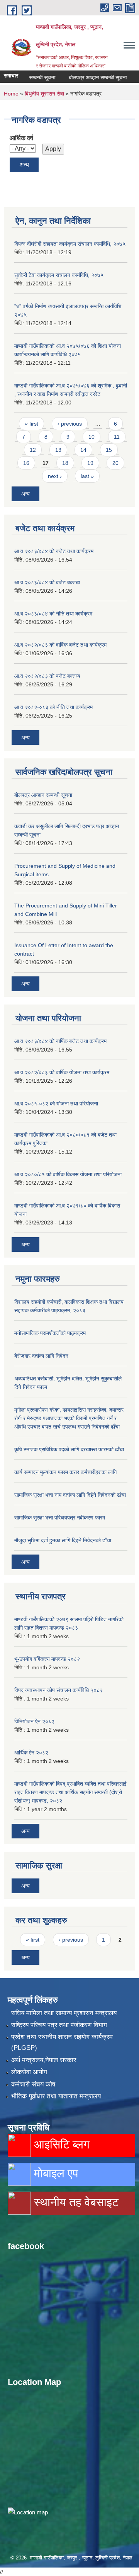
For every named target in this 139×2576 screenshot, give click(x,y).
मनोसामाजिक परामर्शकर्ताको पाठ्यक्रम (50, 1333)
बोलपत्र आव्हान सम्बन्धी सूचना (86, 77)
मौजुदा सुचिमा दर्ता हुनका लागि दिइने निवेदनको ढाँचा (63, 1540)
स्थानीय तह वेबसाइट (75, 2202)
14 (83, 450)
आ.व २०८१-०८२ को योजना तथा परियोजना (56, 1104)
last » (87, 476)
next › (55, 476)
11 (117, 437)
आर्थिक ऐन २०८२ (31, 1753)
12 (33, 450)
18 (65, 463)
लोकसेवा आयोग (29, 2072)
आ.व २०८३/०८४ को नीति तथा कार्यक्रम (53, 614)
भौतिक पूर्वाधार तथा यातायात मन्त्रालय (56, 2096)
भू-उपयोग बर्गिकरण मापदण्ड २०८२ (47, 1659)
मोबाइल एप (54, 2173)
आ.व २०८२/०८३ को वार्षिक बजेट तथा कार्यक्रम (60, 645)
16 (26, 463)
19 (90, 463)
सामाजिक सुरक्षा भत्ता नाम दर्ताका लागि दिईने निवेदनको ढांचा (70, 1495)
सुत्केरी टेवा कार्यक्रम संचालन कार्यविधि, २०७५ (59, 275)
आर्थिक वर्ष (21, 138)
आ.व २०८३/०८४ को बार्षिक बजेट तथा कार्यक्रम (60, 1041)
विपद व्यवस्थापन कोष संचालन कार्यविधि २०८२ (58, 1690)
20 (115, 463)
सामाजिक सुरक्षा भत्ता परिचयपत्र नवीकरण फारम (60, 1518)
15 (109, 450)
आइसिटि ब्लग (60, 2144)
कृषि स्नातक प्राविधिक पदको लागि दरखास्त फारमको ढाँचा (69, 1449)
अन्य (24, 165)
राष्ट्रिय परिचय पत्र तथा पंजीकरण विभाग (59, 2025)
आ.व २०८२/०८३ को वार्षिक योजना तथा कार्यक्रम (62, 1072)
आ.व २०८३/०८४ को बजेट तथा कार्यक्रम (54, 551)
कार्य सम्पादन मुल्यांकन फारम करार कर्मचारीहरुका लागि (65, 1472)
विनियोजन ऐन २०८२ (34, 1721)
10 (92, 437)
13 (58, 450)
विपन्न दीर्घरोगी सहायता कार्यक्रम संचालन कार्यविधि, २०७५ (70, 244)
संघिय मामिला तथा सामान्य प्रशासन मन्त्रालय (64, 2013)
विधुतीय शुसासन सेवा (44, 94)
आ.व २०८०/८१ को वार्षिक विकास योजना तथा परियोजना (68, 1174)
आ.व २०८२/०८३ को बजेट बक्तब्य (47, 676)
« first (31, 424)
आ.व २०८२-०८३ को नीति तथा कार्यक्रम (53, 707)
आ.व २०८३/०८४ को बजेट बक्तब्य (47, 582)
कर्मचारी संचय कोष (33, 2084)
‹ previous (70, 424)
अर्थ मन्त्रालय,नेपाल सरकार (44, 2060)
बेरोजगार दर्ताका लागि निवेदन (41, 1356)
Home (11, 94)
